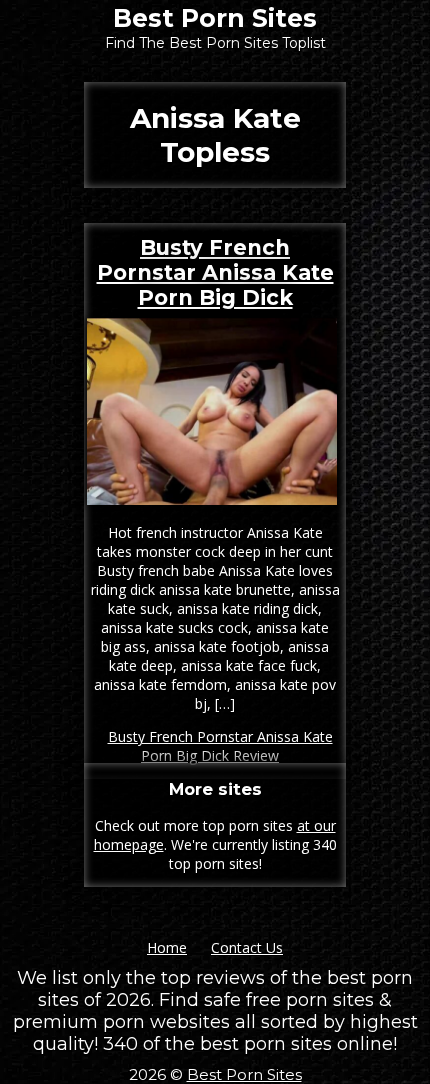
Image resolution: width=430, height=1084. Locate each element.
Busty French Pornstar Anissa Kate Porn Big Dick (215, 272)
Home (167, 947)
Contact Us (247, 947)
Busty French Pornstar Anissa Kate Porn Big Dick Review (220, 746)
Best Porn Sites (215, 18)
